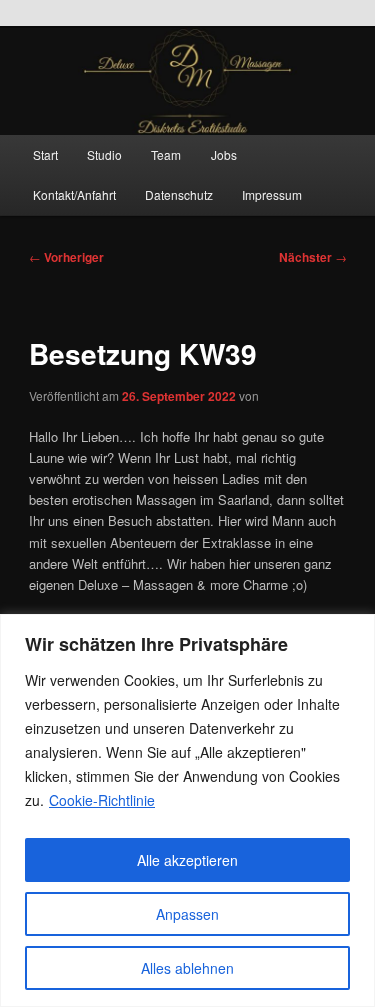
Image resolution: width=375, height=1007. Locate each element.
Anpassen (187, 914)
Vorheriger (66, 257)
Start (45, 154)
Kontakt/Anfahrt (74, 194)
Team (166, 154)
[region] (187, 810)
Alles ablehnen (187, 968)
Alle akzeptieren (187, 860)
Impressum (272, 194)
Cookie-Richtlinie (102, 800)
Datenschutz (179, 194)
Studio (104, 154)
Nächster (313, 257)
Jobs (224, 154)
